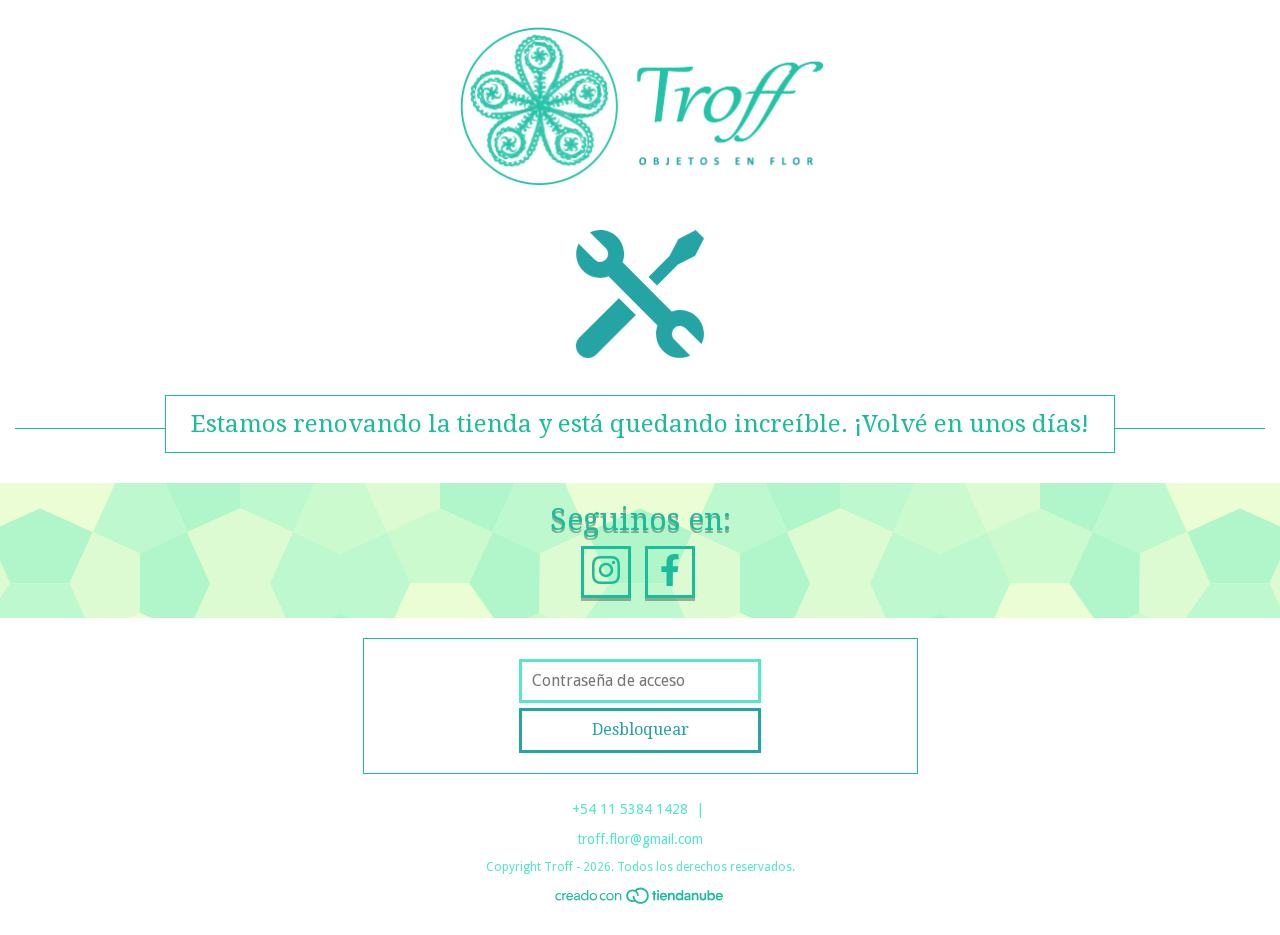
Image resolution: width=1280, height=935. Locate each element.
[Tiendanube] (640, 900)
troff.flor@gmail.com (640, 839)
